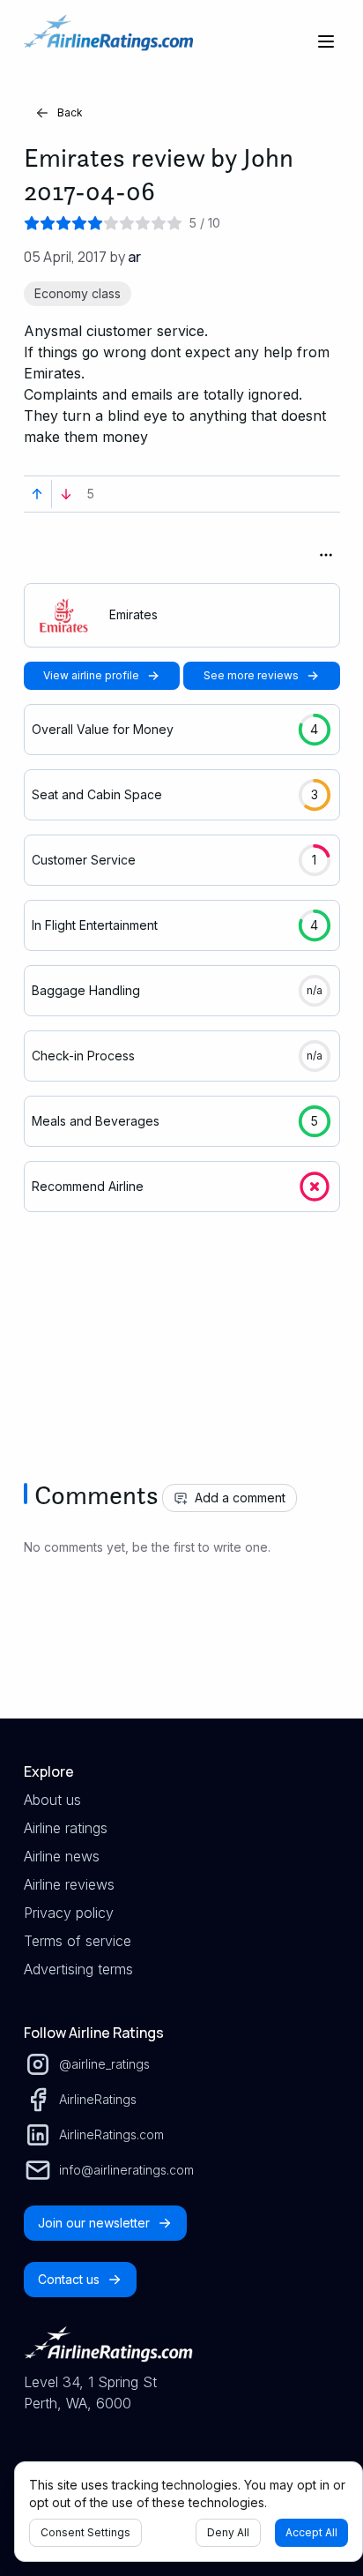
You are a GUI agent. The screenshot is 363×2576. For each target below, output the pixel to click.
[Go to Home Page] (108, 41)
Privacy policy (69, 1913)
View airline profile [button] (91, 675)
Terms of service (78, 1941)
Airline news (62, 1856)
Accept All (311, 2532)
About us (52, 1800)
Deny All (228, 2532)
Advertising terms (78, 1969)
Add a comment (240, 1498)
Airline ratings (66, 1828)
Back (70, 112)
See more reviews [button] (251, 675)
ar (134, 257)
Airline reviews (69, 1884)
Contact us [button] (69, 2279)
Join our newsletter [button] (94, 2223)
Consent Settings (85, 2532)
